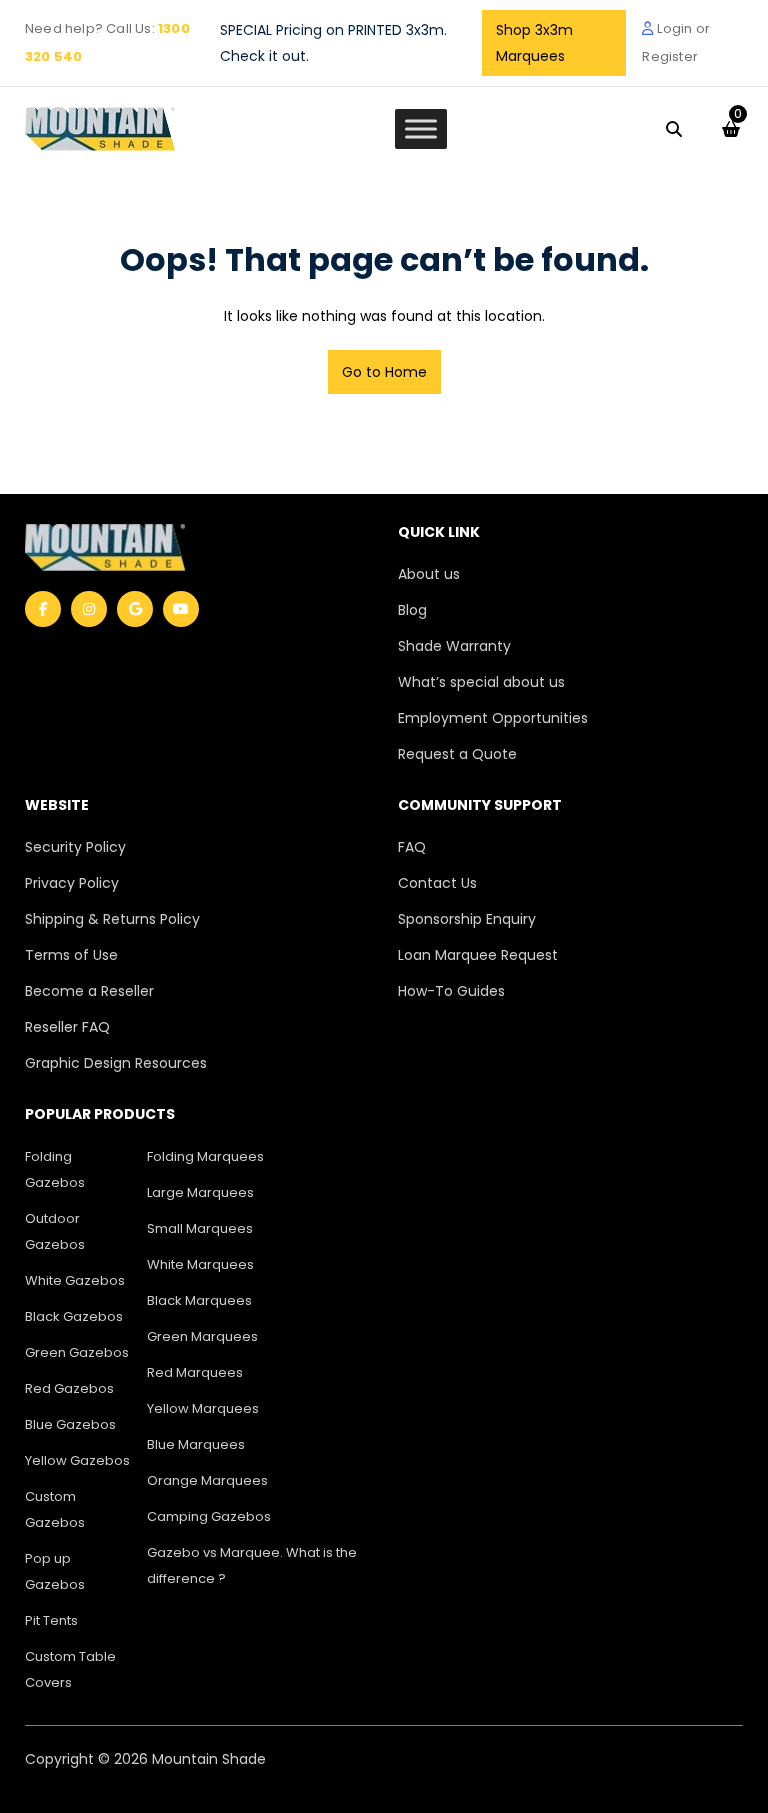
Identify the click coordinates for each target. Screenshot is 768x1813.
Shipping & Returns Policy (112, 919)
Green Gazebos (77, 1352)
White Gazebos (75, 1280)
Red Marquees (195, 1372)
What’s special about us (481, 682)
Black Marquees (199, 1300)
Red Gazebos (69, 1388)
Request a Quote (457, 754)
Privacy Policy (72, 883)
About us (429, 574)
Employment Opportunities (493, 718)
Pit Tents (51, 1620)
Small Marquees (200, 1228)
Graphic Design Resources (116, 1063)
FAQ (412, 847)
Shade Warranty (454, 646)
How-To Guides (451, 991)
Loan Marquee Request (478, 955)
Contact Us (437, 883)
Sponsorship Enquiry (467, 919)
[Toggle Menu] (421, 128)
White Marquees (200, 1264)
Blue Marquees (196, 1444)
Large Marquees (200, 1192)
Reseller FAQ (67, 1027)
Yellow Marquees (203, 1408)
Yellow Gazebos (77, 1460)
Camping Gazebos (209, 1516)
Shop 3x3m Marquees (534, 43)
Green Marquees (202, 1336)
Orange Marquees (207, 1480)
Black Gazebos (74, 1316)
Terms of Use (71, 955)
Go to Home (384, 372)
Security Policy (75, 847)
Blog (412, 610)
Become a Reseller (89, 991)
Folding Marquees (205, 1156)
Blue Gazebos (70, 1424)
